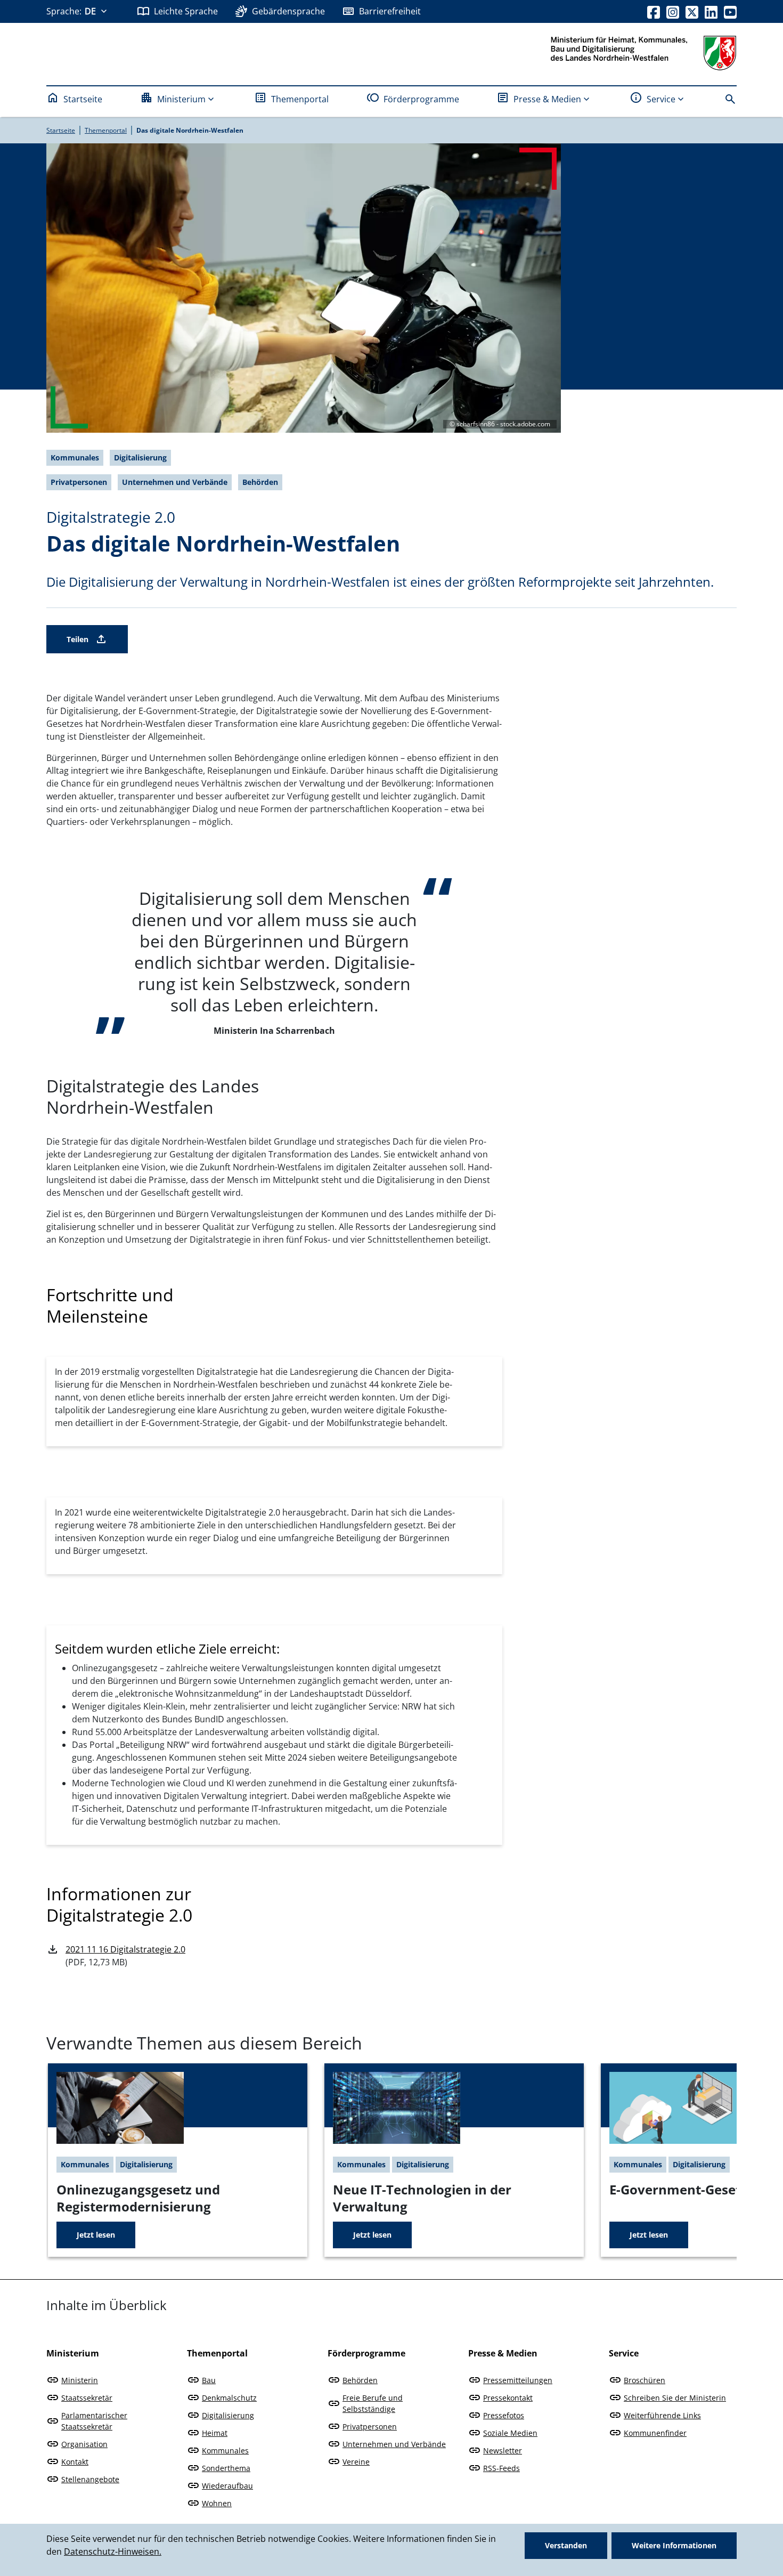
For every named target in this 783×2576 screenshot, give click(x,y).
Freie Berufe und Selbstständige (373, 2403)
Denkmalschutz (229, 2398)
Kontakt (75, 2462)
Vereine (356, 2462)
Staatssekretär (87, 2398)
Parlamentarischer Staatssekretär (94, 2421)
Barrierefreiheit (390, 11)
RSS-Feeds (501, 2468)
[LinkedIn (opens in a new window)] (711, 11)
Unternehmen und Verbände (394, 2444)
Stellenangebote (90, 2479)
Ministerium (181, 99)
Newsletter (503, 2451)
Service (661, 99)
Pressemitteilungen (518, 2380)
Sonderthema (226, 2468)
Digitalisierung (228, 2415)
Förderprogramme (421, 99)
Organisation (84, 2444)
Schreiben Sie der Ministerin (675, 2398)
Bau (209, 2380)
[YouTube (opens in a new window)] (730, 11)
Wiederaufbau (227, 2486)
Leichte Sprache (186, 11)
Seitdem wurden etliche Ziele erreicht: (167, 1649)
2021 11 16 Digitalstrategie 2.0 (125, 1949)
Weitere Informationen (674, 2545)
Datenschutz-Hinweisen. (113, 2551)
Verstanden (566, 2545)
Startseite (83, 99)
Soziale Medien (510, 2433)
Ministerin (80, 2380)
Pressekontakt (508, 2398)
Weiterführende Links (662, 2415)
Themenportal (300, 99)
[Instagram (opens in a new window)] (673, 11)
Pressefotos (504, 2415)
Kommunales (225, 2451)
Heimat (215, 2433)
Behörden (360, 2380)
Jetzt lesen (96, 2235)
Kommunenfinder (655, 2433)
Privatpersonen (370, 2427)
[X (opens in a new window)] (692, 11)
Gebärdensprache (288, 11)
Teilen (78, 639)
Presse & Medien (547, 99)
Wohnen (217, 2503)
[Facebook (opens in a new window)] (654, 11)
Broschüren (645, 2380)
